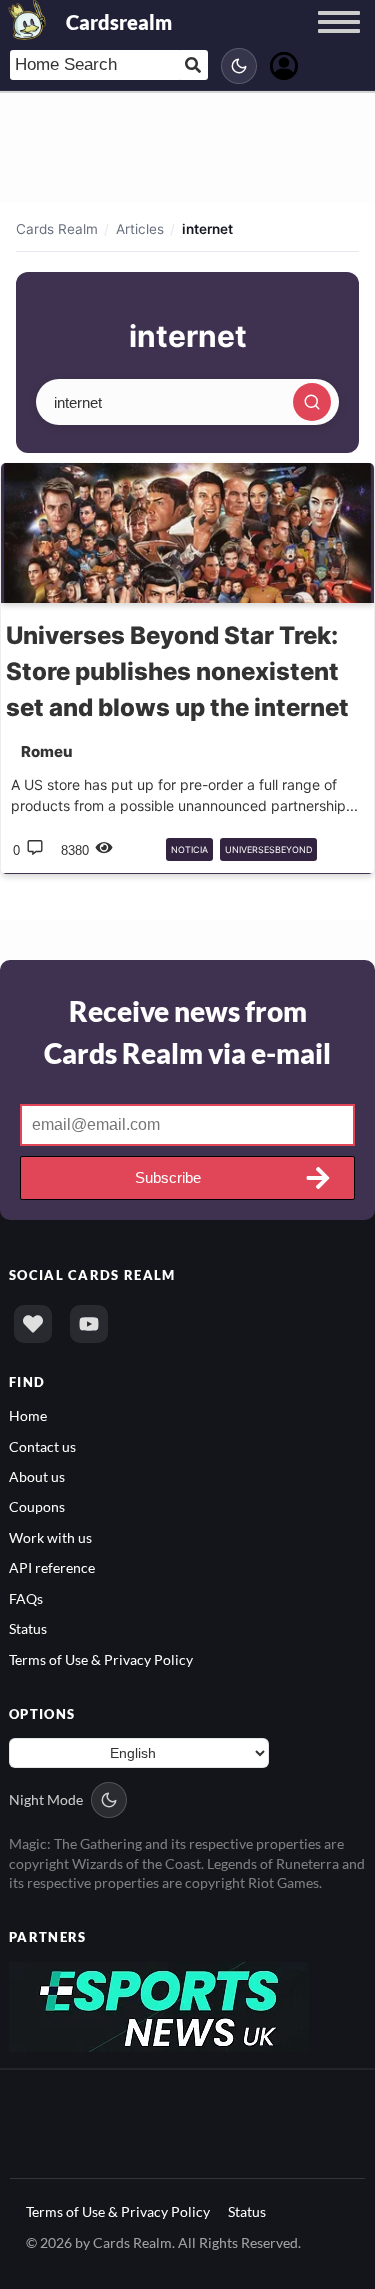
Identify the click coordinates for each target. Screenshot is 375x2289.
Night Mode (46, 1799)
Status (28, 1628)
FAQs (26, 1598)
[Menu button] (339, 41)
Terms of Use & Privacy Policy (101, 1659)
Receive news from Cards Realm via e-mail (187, 1032)
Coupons (37, 1506)
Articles (140, 229)
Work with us (50, 1537)
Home (28, 1415)
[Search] (312, 402)
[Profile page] (284, 63)
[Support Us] (33, 1324)
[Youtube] (89, 1324)
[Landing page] (28, 20)
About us (37, 1476)
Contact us (42, 1446)
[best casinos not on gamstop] (159, 2004)
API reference (52, 1567)
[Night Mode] (239, 66)
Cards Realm (57, 229)
